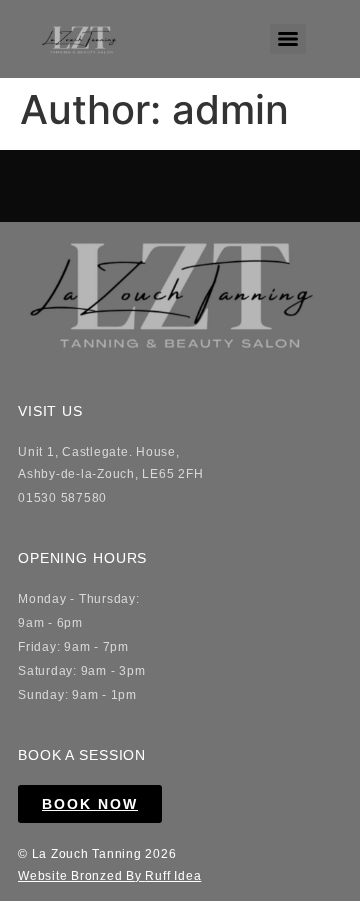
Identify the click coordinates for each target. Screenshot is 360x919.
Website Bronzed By (81, 876)
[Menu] (288, 39)
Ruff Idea (173, 876)
